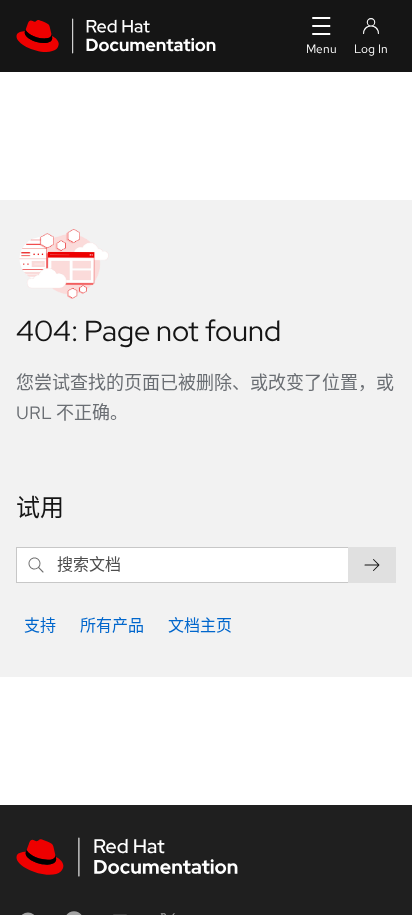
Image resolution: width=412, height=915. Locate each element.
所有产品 (112, 625)
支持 (40, 625)
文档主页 (200, 625)
